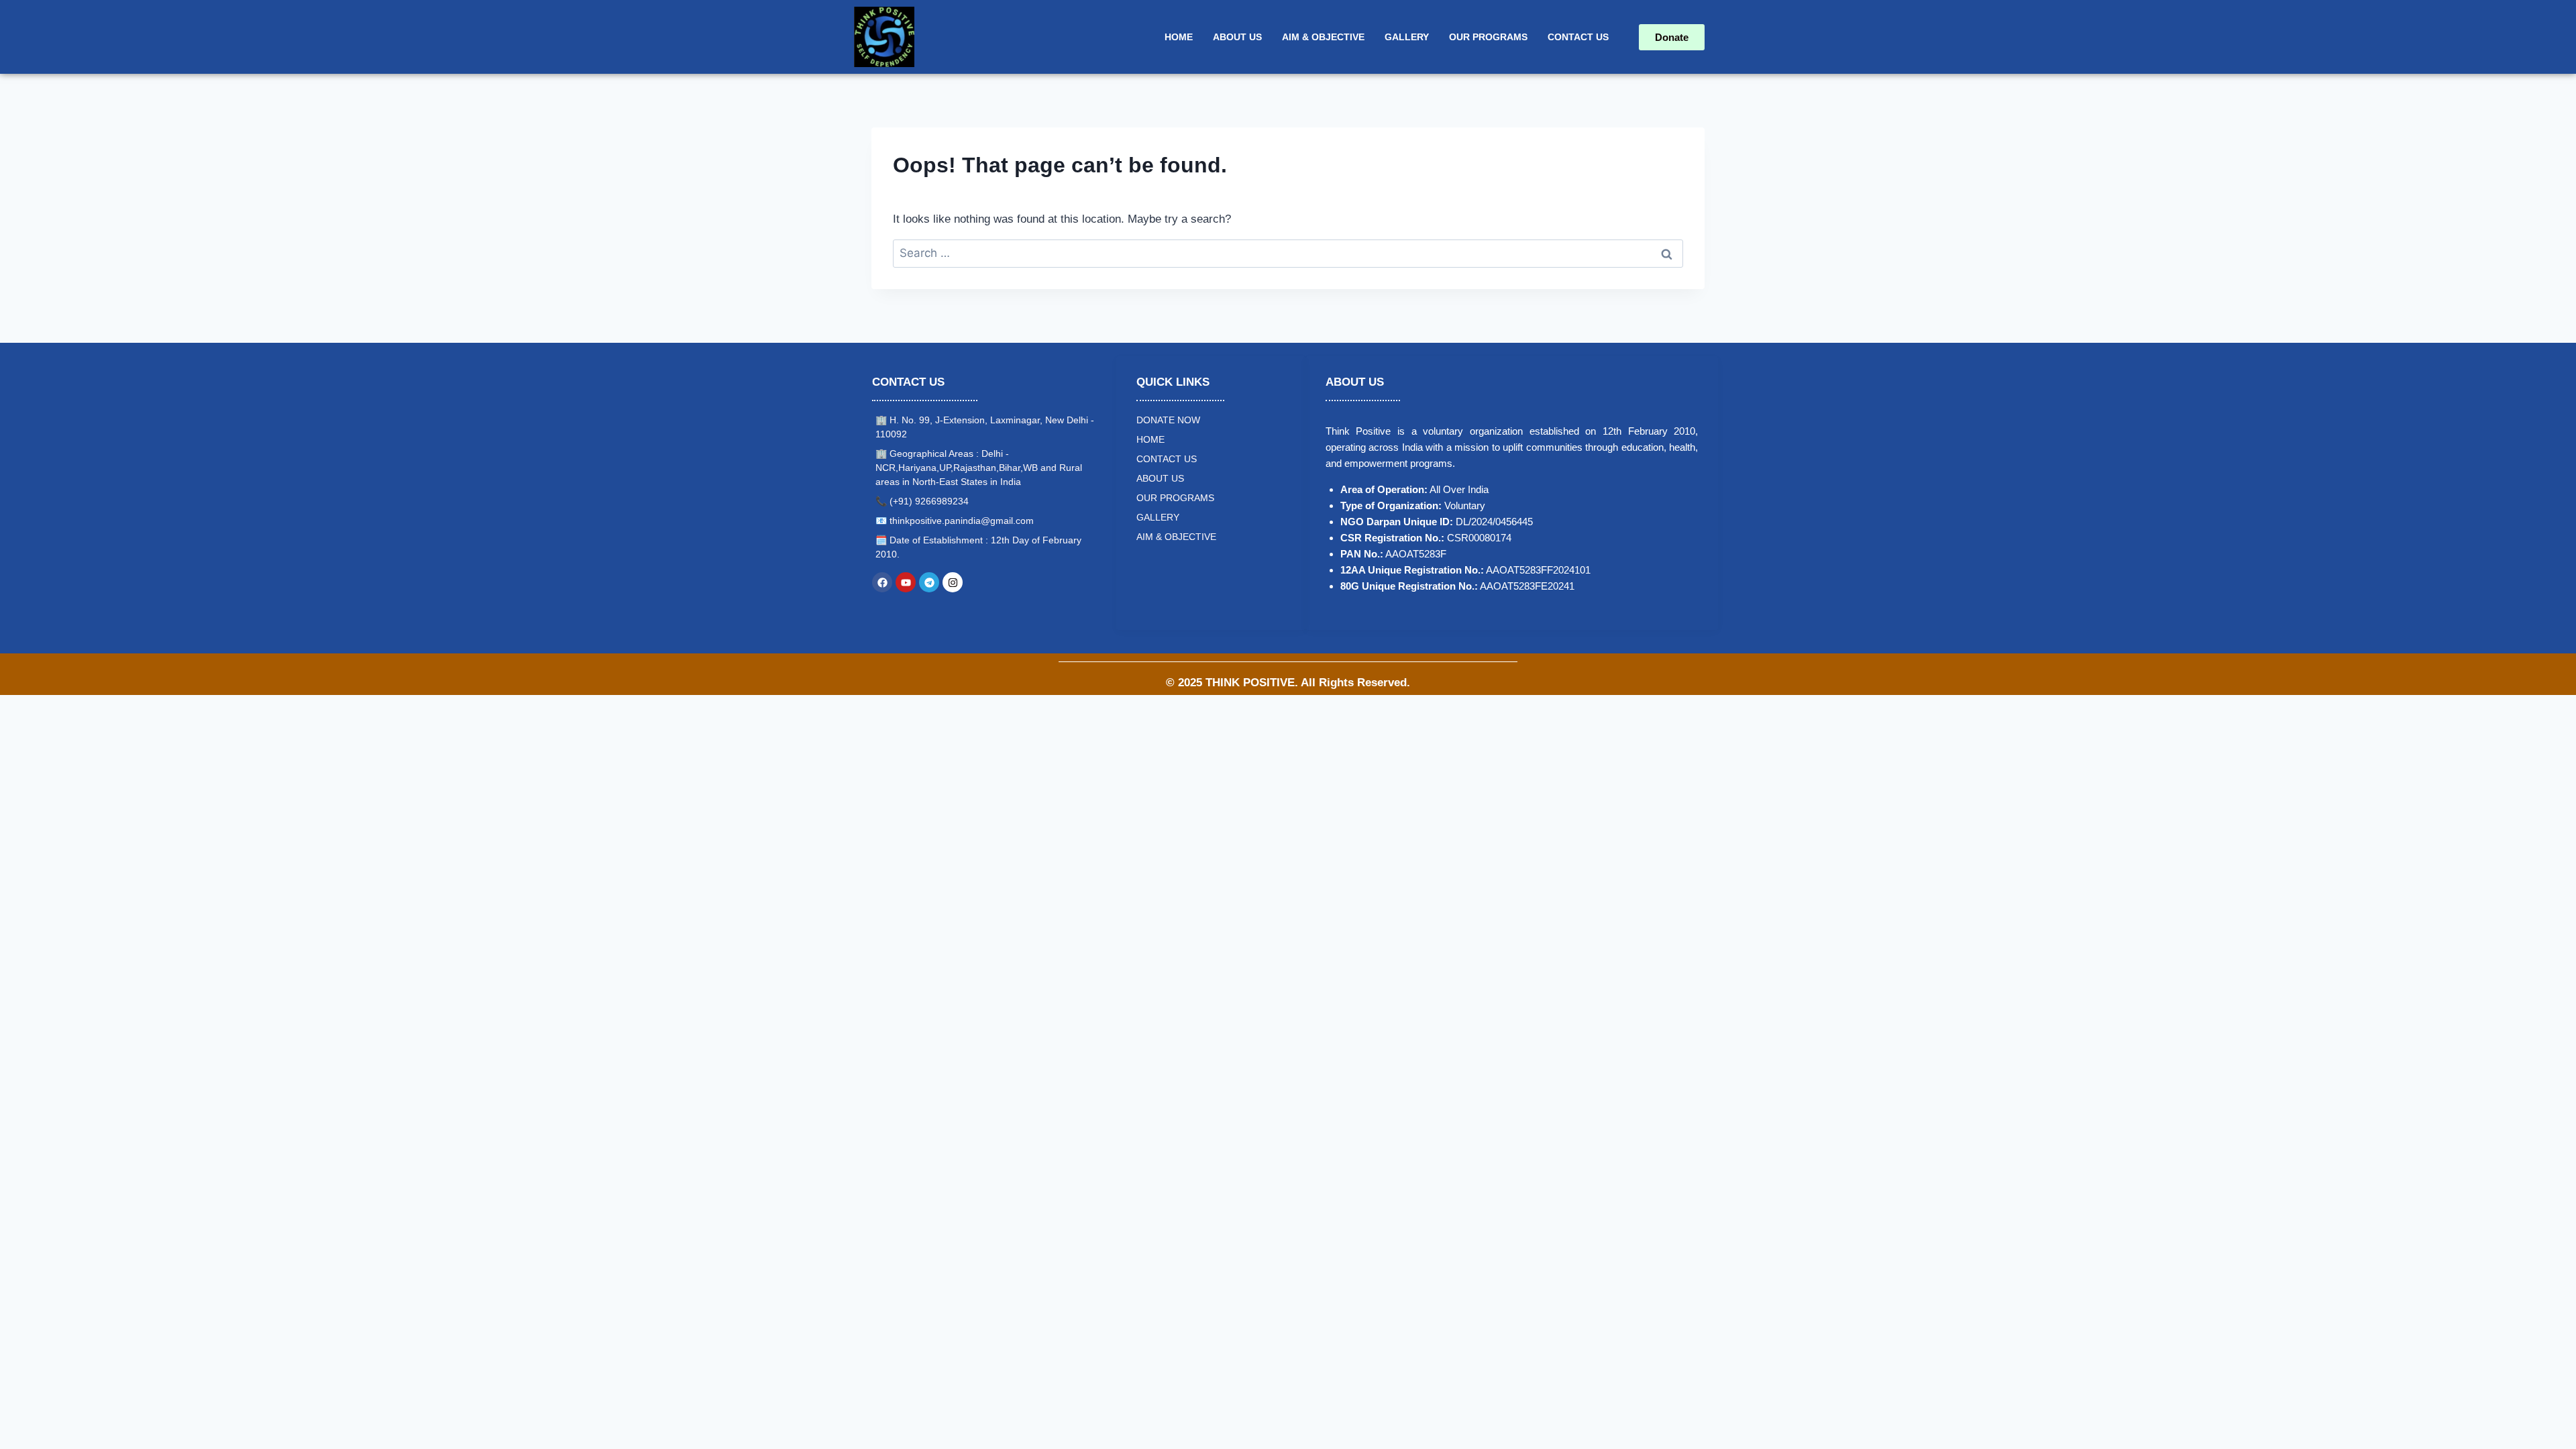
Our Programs (1488, 37)
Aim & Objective (1323, 37)
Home (1179, 37)
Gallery (1407, 37)
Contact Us (1578, 37)
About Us (1237, 37)
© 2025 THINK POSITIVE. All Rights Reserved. (1288, 683)
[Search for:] (1288, 253)
